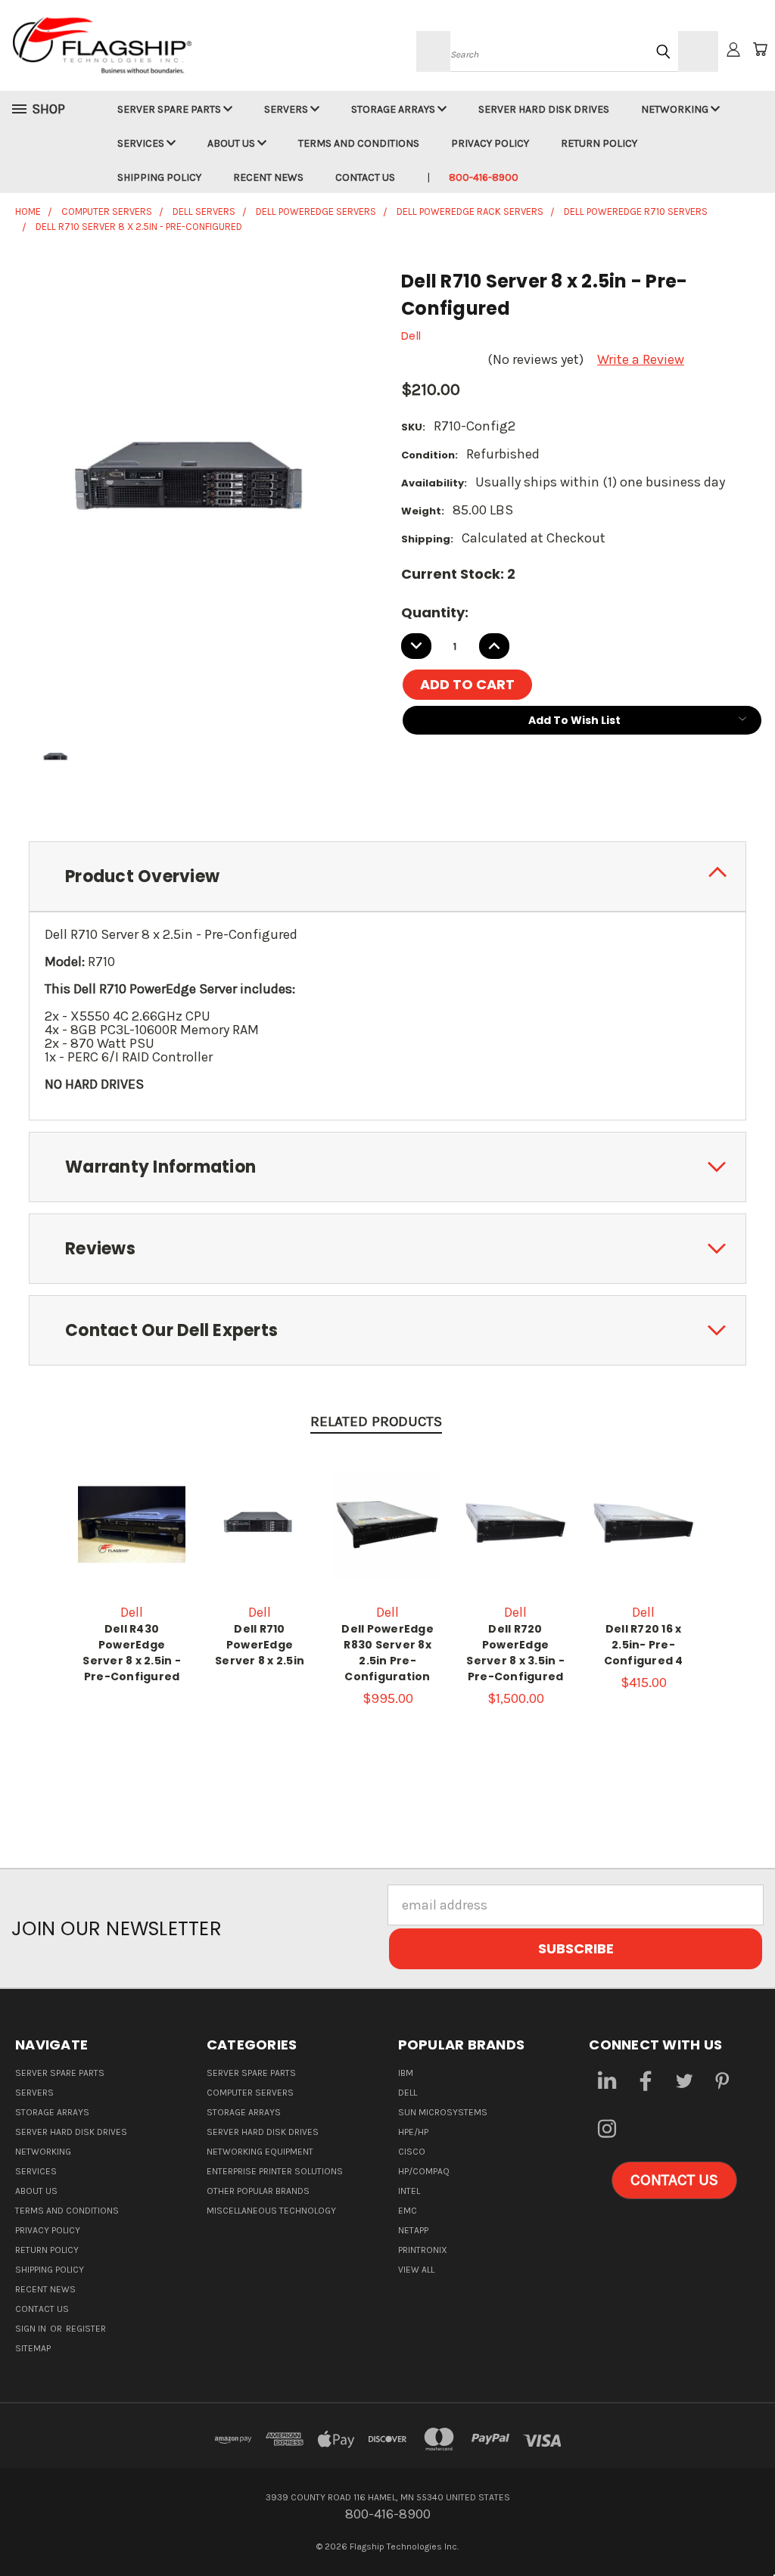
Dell (408, 2093)
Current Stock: (458, 574)
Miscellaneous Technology (271, 2211)
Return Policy (599, 143)
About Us (232, 143)
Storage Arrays (394, 109)
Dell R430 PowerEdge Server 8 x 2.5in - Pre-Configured (132, 1653)
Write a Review (641, 359)
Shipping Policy (159, 177)
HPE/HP (413, 2132)
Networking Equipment (260, 2152)
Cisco (412, 2152)
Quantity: (435, 612)
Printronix (423, 2250)
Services (142, 143)
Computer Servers (250, 2093)
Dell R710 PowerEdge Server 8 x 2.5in (260, 1645)
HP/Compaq (424, 2171)
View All (416, 2270)
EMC (408, 2211)
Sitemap (33, 2348)
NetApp (413, 2230)
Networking (676, 109)
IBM (406, 2073)
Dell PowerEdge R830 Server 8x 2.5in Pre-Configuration (387, 1653)
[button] (674, 2180)
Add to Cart (387, 1546)
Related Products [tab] (376, 1422)
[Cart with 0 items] (760, 49)
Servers (287, 109)
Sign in (32, 2329)
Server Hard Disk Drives (544, 109)
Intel (409, 2191)
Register (86, 2329)
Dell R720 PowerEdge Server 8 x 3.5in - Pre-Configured (515, 1653)
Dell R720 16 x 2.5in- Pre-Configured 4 (644, 1645)
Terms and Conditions (359, 143)
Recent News (268, 177)
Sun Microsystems (443, 2112)
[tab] (387, 876)
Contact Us (365, 177)
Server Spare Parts (170, 109)
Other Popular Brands (258, 2191)
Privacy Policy (490, 143)
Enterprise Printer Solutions (275, 2171)
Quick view (132, 1522)
